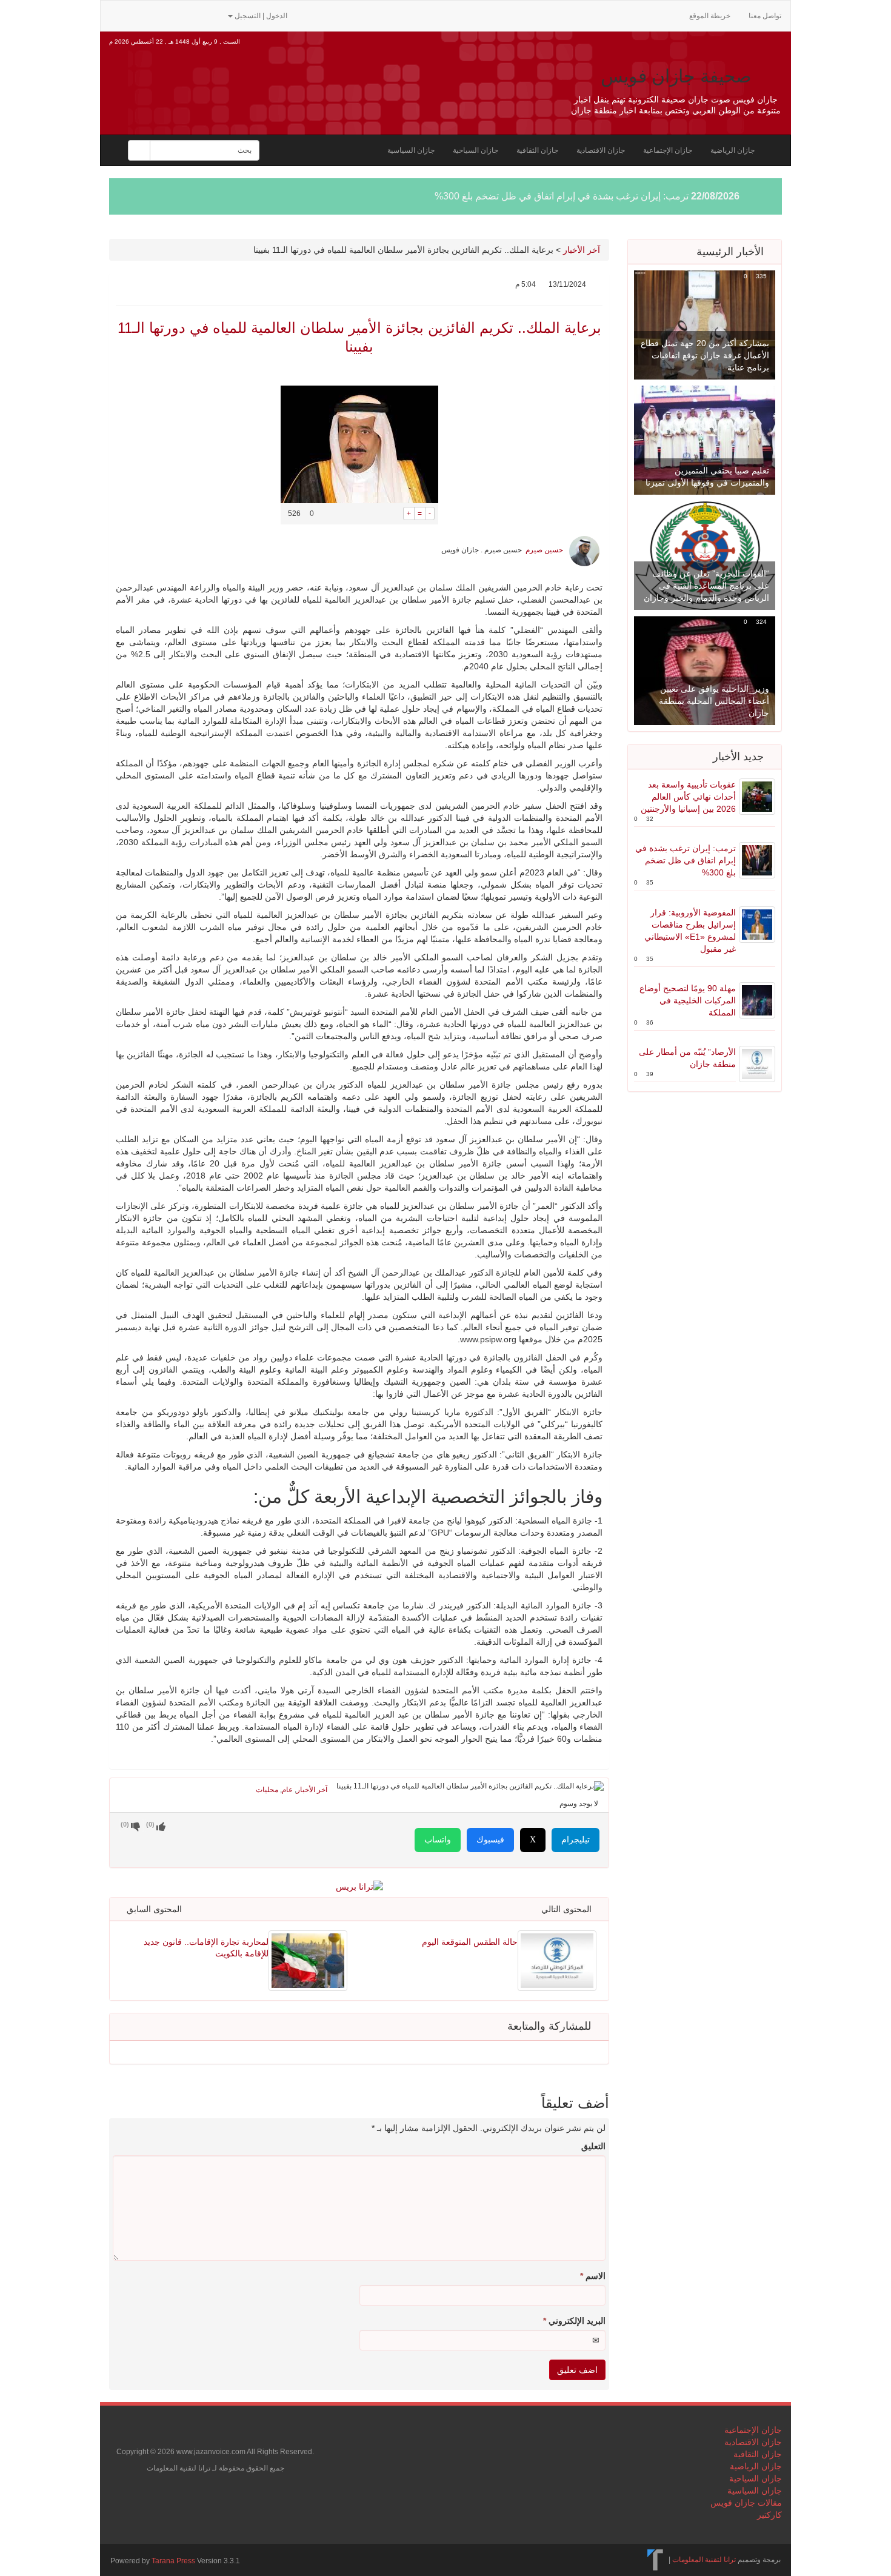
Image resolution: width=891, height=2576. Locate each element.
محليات (267, 1790)
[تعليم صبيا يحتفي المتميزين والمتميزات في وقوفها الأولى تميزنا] (705, 440)
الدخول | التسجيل (261, 16)
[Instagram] (212, 15)
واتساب (438, 1840)
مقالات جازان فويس (746, 2503)
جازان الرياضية (732, 150)
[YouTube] (194, 15)
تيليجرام (576, 1840)
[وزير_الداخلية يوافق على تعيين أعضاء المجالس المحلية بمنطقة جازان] (705, 670)
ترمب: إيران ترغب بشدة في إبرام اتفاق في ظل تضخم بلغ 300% (562, 196)
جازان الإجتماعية (668, 150)
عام (287, 1790)
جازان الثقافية (537, 150)
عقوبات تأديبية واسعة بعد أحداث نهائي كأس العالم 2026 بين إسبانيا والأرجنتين (688, 797)
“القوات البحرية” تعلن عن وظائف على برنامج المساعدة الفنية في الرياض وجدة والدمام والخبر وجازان (706, 586)
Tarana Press (173, 2561)
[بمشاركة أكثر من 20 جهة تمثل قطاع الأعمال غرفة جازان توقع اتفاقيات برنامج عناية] (705, 324)
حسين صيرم (544, 550)
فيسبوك (490, 1840)
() (125, 1824)
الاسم (593, 2276)
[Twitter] (136, 15)
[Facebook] (155, 15)
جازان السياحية (476, 150)
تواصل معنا (765, 16)
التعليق (593, 2146)
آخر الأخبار (582, 250)
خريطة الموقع (710, 16)
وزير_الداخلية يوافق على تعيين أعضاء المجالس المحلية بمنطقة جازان (714, 701)
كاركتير (769, 2515)
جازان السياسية (411, 150)
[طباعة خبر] (394, 514)
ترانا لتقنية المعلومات (704, 2560)
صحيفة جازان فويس (676, 76)
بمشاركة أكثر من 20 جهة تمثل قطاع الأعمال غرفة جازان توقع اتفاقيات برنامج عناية (705, 355)
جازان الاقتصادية (601, 150)
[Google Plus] (175, 15)
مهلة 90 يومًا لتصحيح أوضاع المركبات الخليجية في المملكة (688, 1000)
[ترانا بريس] (656, 2560)
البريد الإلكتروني (574, 2321)
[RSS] (116, 15)
